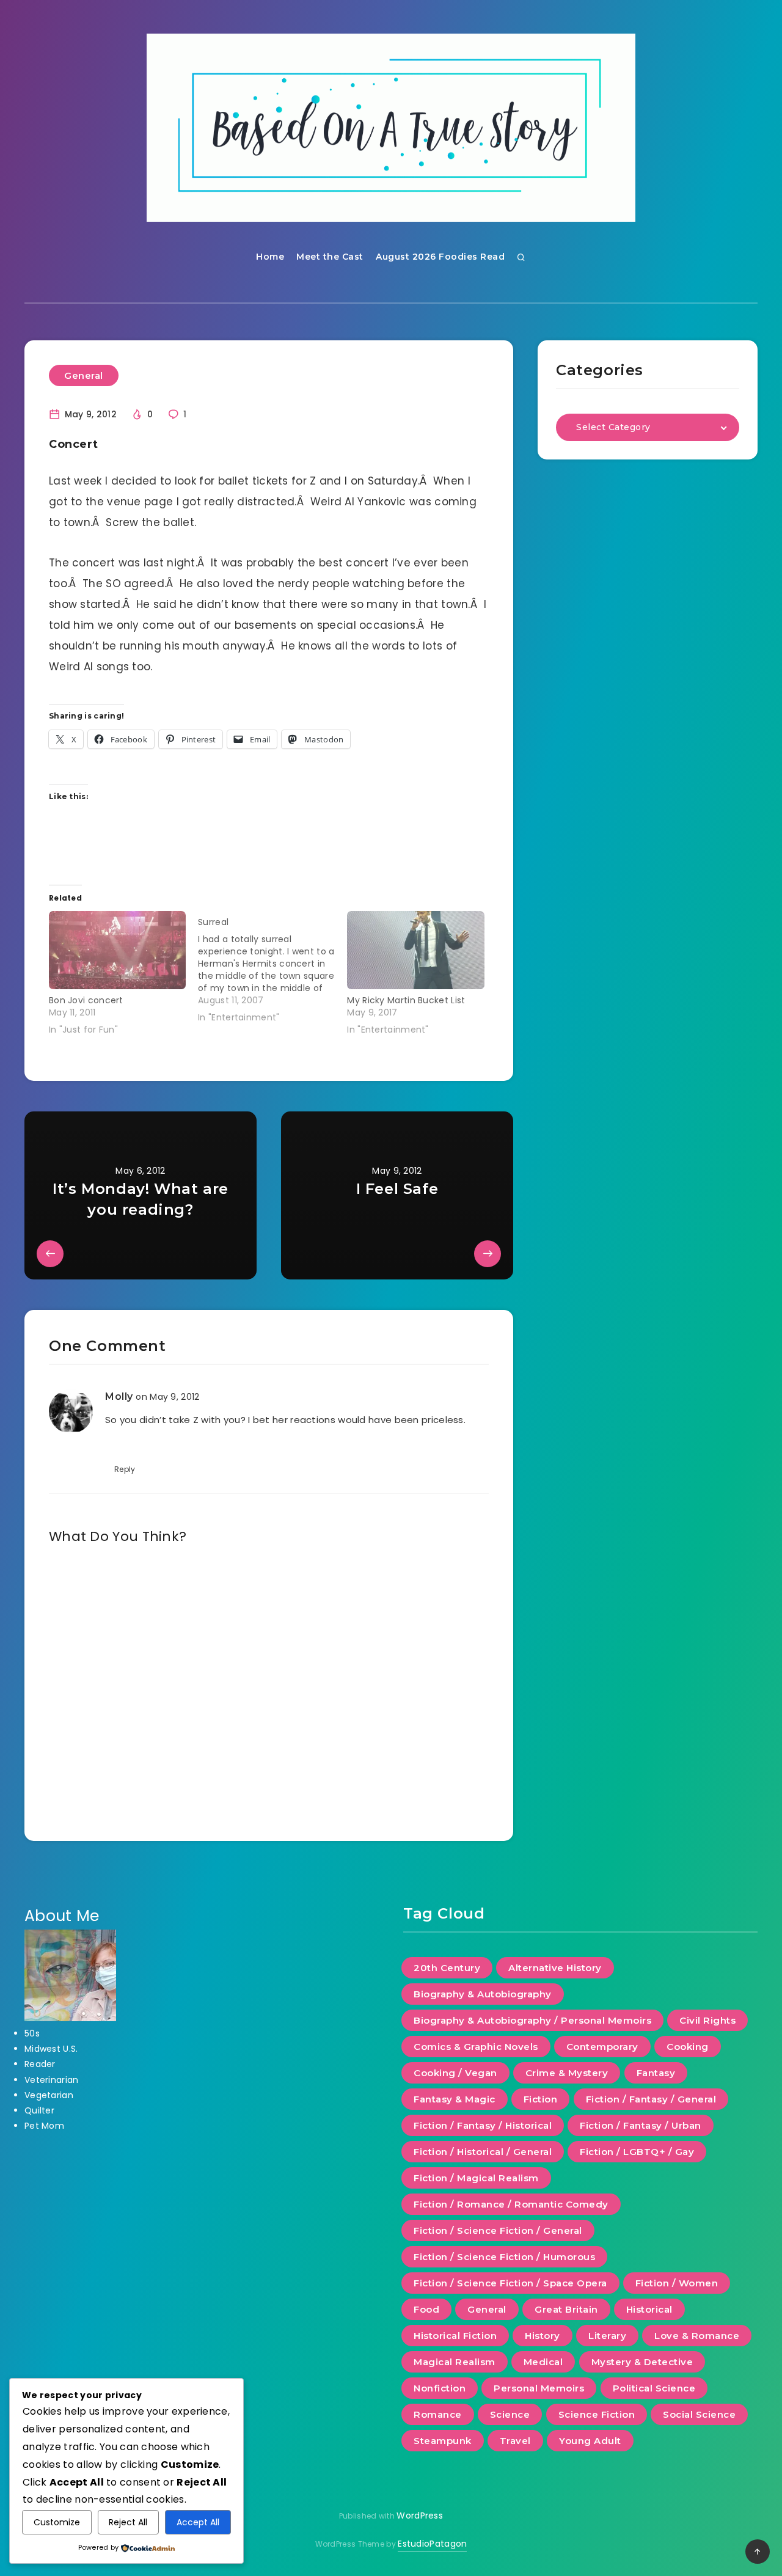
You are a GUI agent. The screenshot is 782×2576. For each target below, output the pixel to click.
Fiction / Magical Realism (476, 2178)
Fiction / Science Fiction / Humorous (504, 2257)
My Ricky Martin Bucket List (406, 1000)
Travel (515, 2441)
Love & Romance (697, 2336)
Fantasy (656, 2073)
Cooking (688, 2047)
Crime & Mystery (567, 2073)
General (84, 375)
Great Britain (566, 2309)
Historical (649, 2309)
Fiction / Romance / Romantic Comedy (511, 2204)
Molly (119, 1396)
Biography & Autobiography (483, 1994)
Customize (57, 2522)
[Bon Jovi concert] (117, 950)
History (543, 2336)
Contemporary (602, 2047)
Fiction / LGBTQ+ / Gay (637, 2152)
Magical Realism (455, 2362)
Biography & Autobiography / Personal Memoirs (532, 2020)
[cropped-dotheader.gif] (391, 128)
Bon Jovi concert (86, 1000)
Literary (607, 2336)
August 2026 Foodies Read (440, 257)
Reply (125, 1469)
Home (270, 257)
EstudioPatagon (432, 2544)
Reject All (128, 2522)
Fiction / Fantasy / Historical (483, 2125)
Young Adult (590, 2441)
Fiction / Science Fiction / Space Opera (510, 2283)
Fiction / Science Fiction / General (498, 2230)
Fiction (541, 2099)
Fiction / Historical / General (483, 2152)
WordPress (420, 2516)
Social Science (699, 2414)
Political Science (654, 2388)
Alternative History (555, 1968)
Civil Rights (707, 2020)
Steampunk (443, 2441)
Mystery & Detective (642, 2362)
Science (510, 2414)
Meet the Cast (330, 257)
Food (426, 2309)
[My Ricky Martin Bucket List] (415, 950)
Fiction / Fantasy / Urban (641, 2125)
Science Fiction (597, 2414)
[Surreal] (272, 967)
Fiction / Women (677, 2283)
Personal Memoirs (539, 2388)
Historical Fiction (455, 2336)
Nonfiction (440, 2388)
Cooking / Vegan (455, 2073)
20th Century (447, 1968)
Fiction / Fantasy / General (651, 2099)
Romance (438, 2414)
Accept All (198, 2522)
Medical (543, 2362)
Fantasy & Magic (455, 2099)
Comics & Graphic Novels (476, 2047)
